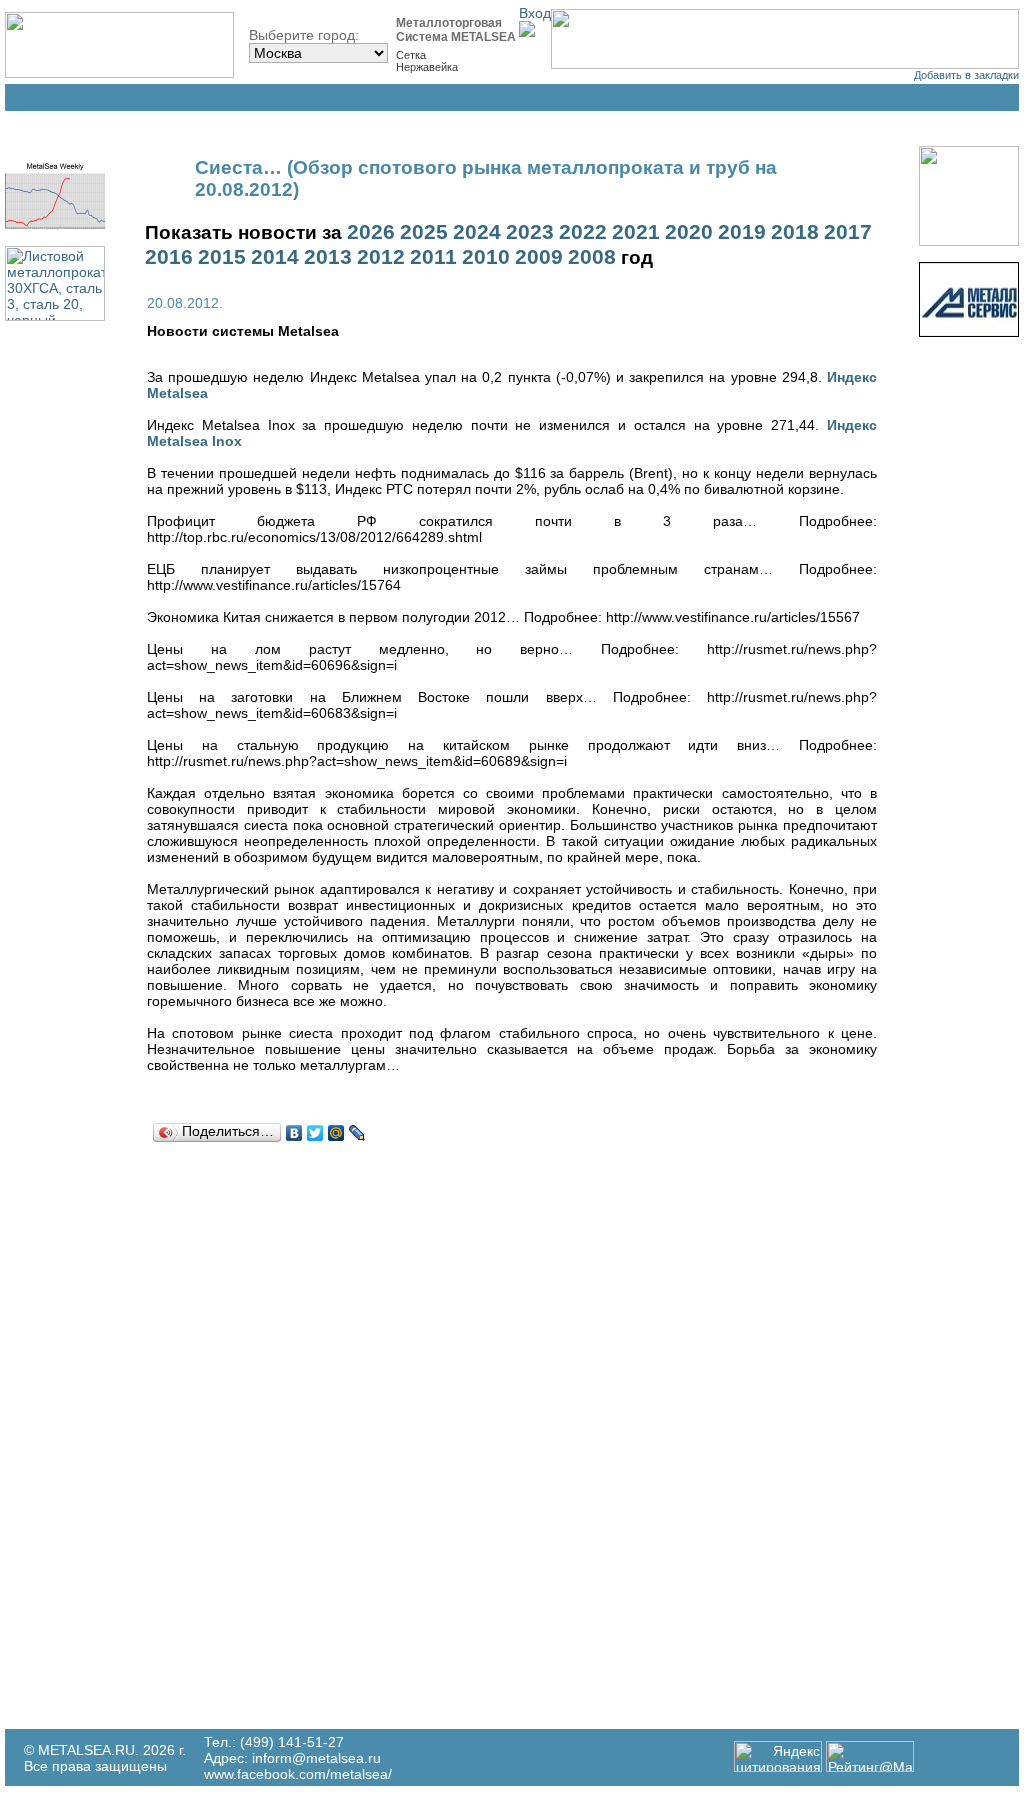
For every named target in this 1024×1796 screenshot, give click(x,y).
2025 (424, 232)
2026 (371, 232)
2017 (848, 232)
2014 (275, 257)
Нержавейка (427, 67)
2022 (583, 232)
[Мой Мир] (336, 1133)
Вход (535, 13)
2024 (477, 232)
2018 (795, 232)
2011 (433, 257)
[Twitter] (315, 1133)
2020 (689, 232)
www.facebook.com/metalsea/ (298, 1774)
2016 (169, 257)
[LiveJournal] (357, 1133)
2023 (530, 232)
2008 (592, 257)
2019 (742, 232)
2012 (381, 257)
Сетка (411, 55)
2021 (636, 232)
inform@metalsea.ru (316, 1758)
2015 (222, 257)
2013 (328, 257)
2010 (486, 257)
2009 (539, 257)
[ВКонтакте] (294, 1133)
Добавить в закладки (966, 75)
